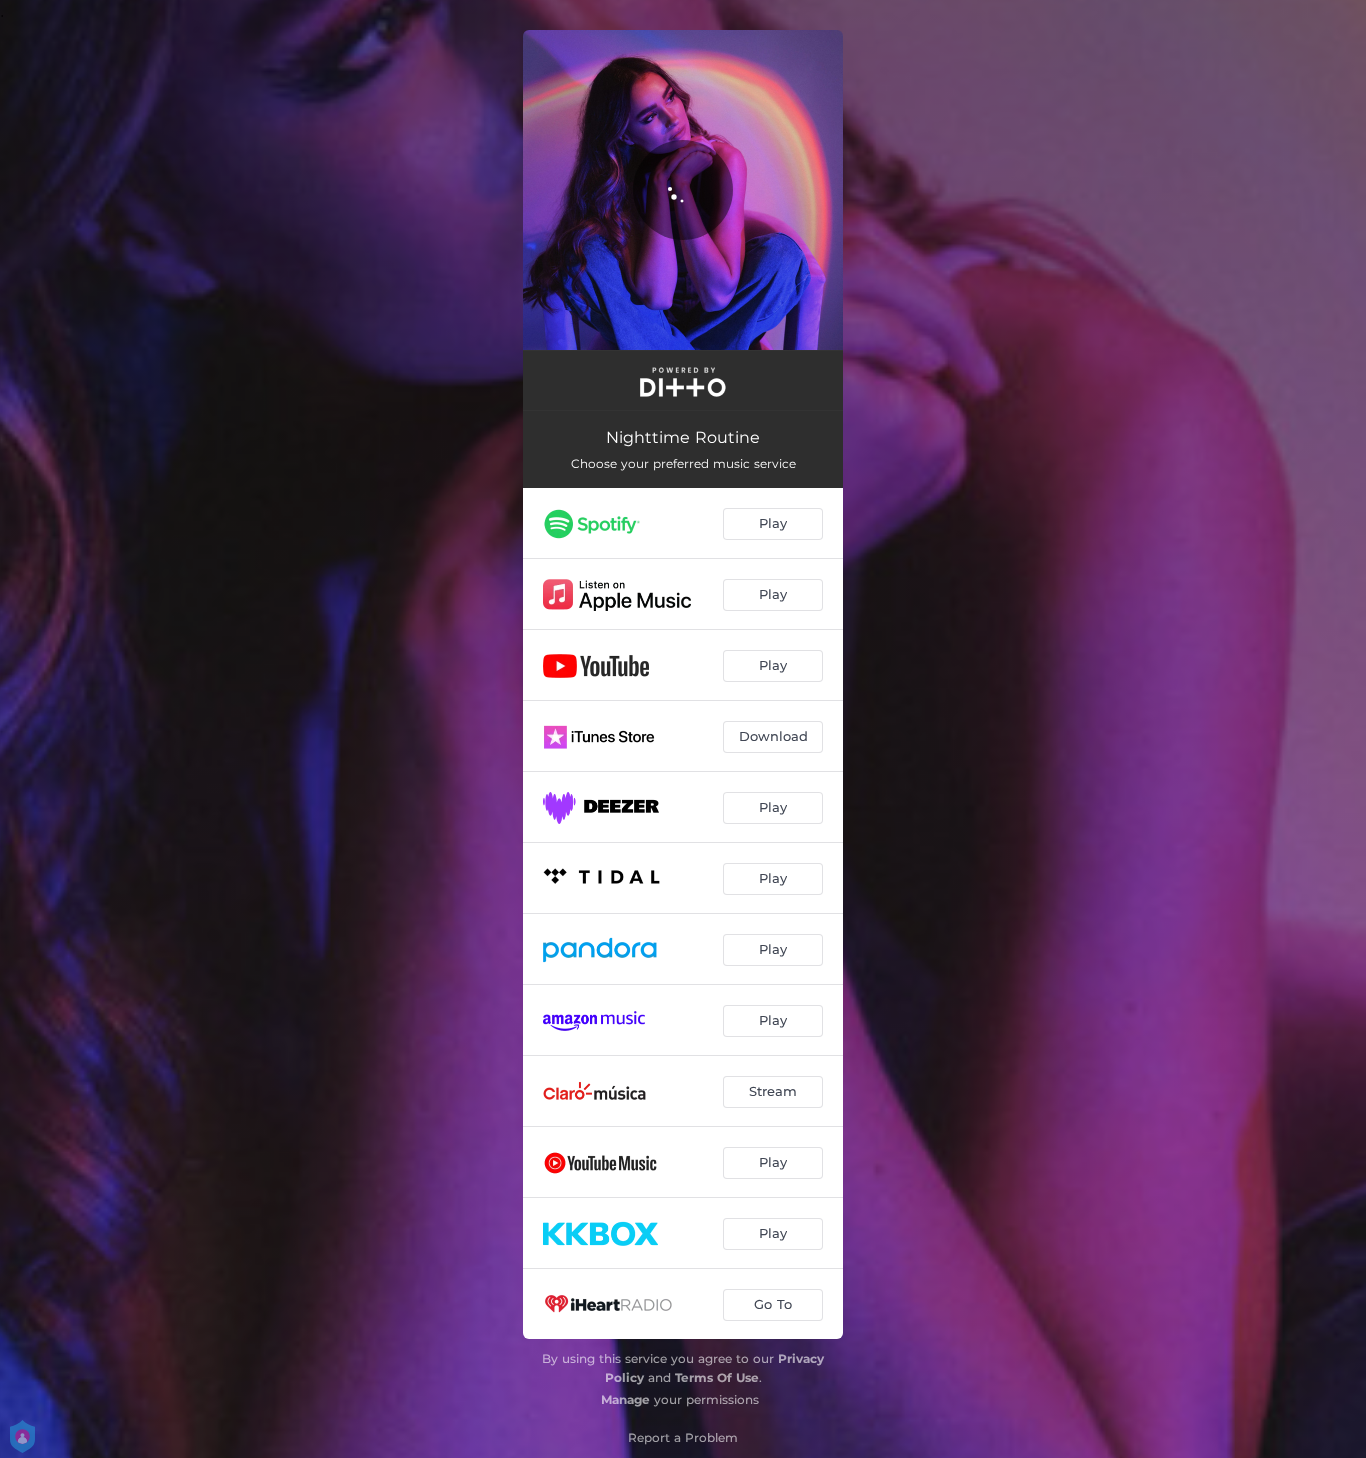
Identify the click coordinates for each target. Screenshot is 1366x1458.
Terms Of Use (717, 1377)
